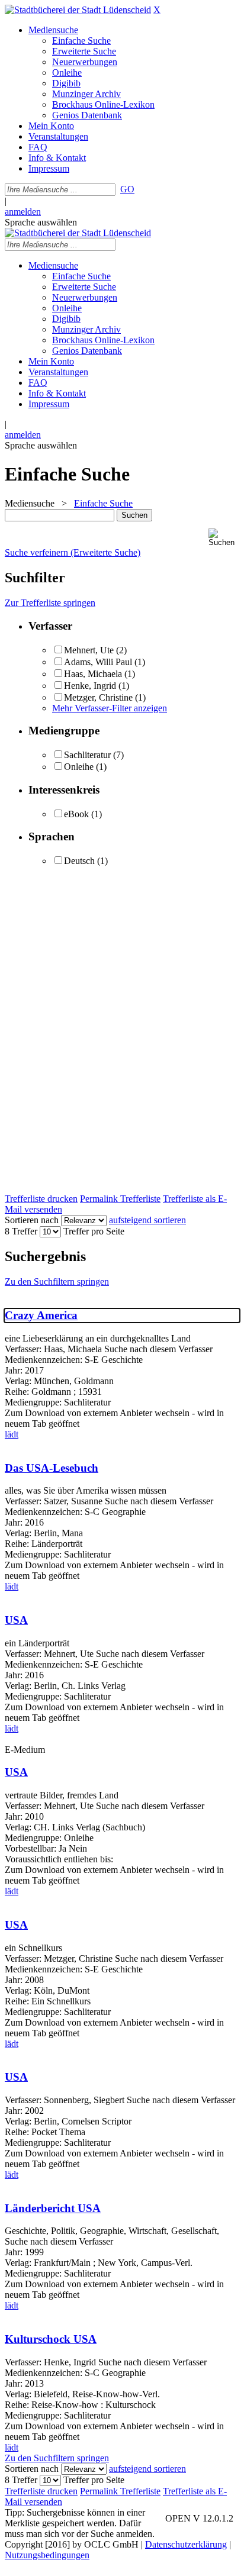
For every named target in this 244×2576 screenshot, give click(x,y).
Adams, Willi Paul (98, 662)
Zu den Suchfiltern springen (57, 1281)
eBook (76, 814)
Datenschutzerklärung (186, 2544)
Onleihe (79, 767)
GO (127, 189)
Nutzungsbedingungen (47, 2555)
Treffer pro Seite (94, 1231)
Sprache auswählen (41, 222)
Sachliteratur (87, 755)
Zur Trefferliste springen (50, 603)
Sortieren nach (32, 1220)
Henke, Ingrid (90, 686)
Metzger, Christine (98, 697)
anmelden (23, 212)
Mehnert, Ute (89, 650)
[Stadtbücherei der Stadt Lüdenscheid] (78, 10)
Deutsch (79, 861)
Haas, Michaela (93, 674)
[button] (224, 538)
